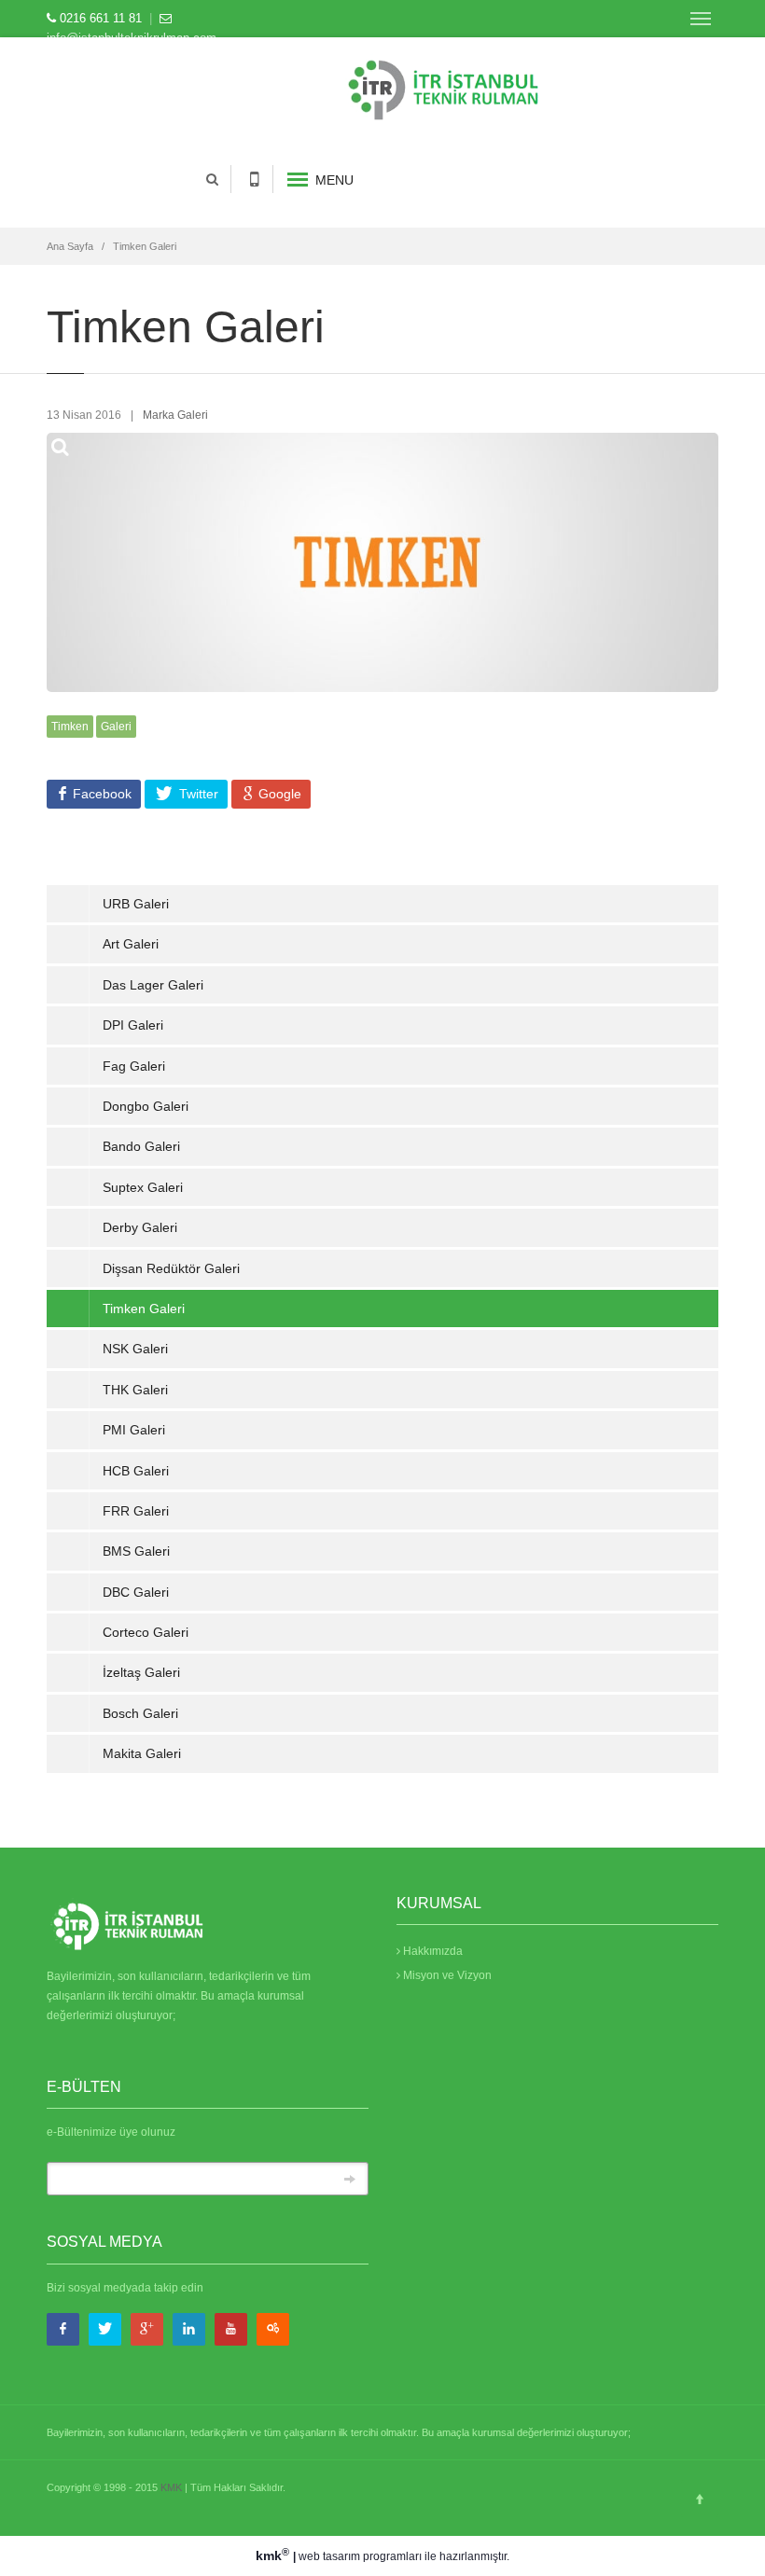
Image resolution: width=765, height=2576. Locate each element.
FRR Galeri (136, 1511)
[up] (700, 2499)
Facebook (100, 794)
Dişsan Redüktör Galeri (171, 1268)
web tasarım (329, 2556)
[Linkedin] (189, 2329)
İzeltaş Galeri (141, 1672)
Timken (70, 727)
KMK (171, 2487)
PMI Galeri (134, 1430)
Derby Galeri (140, 1227)
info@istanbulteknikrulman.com (132, 38)
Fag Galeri (134, 1066)
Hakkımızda (431, 1951)
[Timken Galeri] (500, 86)
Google (278, 794)
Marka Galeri (175, 415)
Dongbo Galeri (146, 1106)
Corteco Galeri (146, 1632)
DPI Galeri (133, 1025)
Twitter (197, 794)
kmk (272, 2555)
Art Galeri (131, 944)
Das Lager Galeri (153, 985)
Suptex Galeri (143, 1187)
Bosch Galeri (140, 1713)
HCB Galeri (136, 1471)
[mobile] (254, 179)
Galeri (116, 727)
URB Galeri (136, 904)
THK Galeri (135, 1390)
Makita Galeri (142, 1753)
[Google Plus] (147, 2329)
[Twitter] (105, 2329)
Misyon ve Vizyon (446, 1975)
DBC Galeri (136, 1592)
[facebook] (63, 2329)
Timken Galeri (145, 246)
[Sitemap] (273, 2329)
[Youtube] (231, 2329)
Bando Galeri (141, 1146)
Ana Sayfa (70, 246)
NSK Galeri (135, 1349)
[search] (212, 179)
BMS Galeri (136, 1551)
